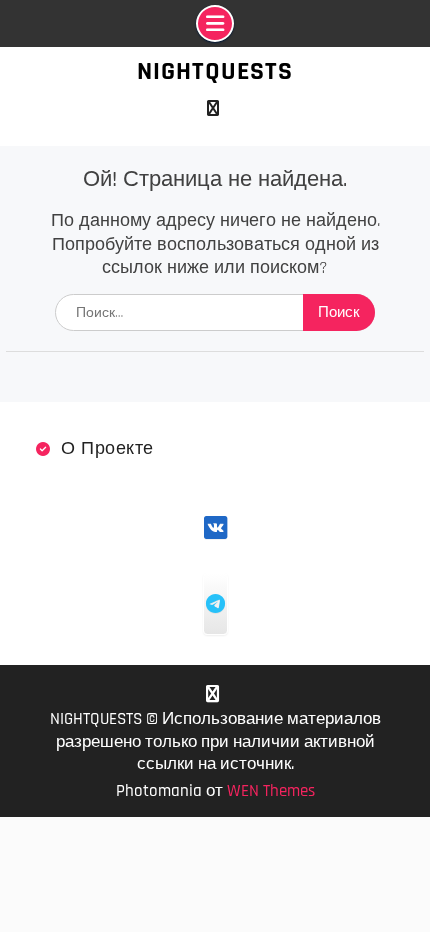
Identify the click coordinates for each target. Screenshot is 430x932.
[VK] (212, 108)
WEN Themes (271, 791)
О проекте (107, 448)
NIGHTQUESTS (215, 71)
